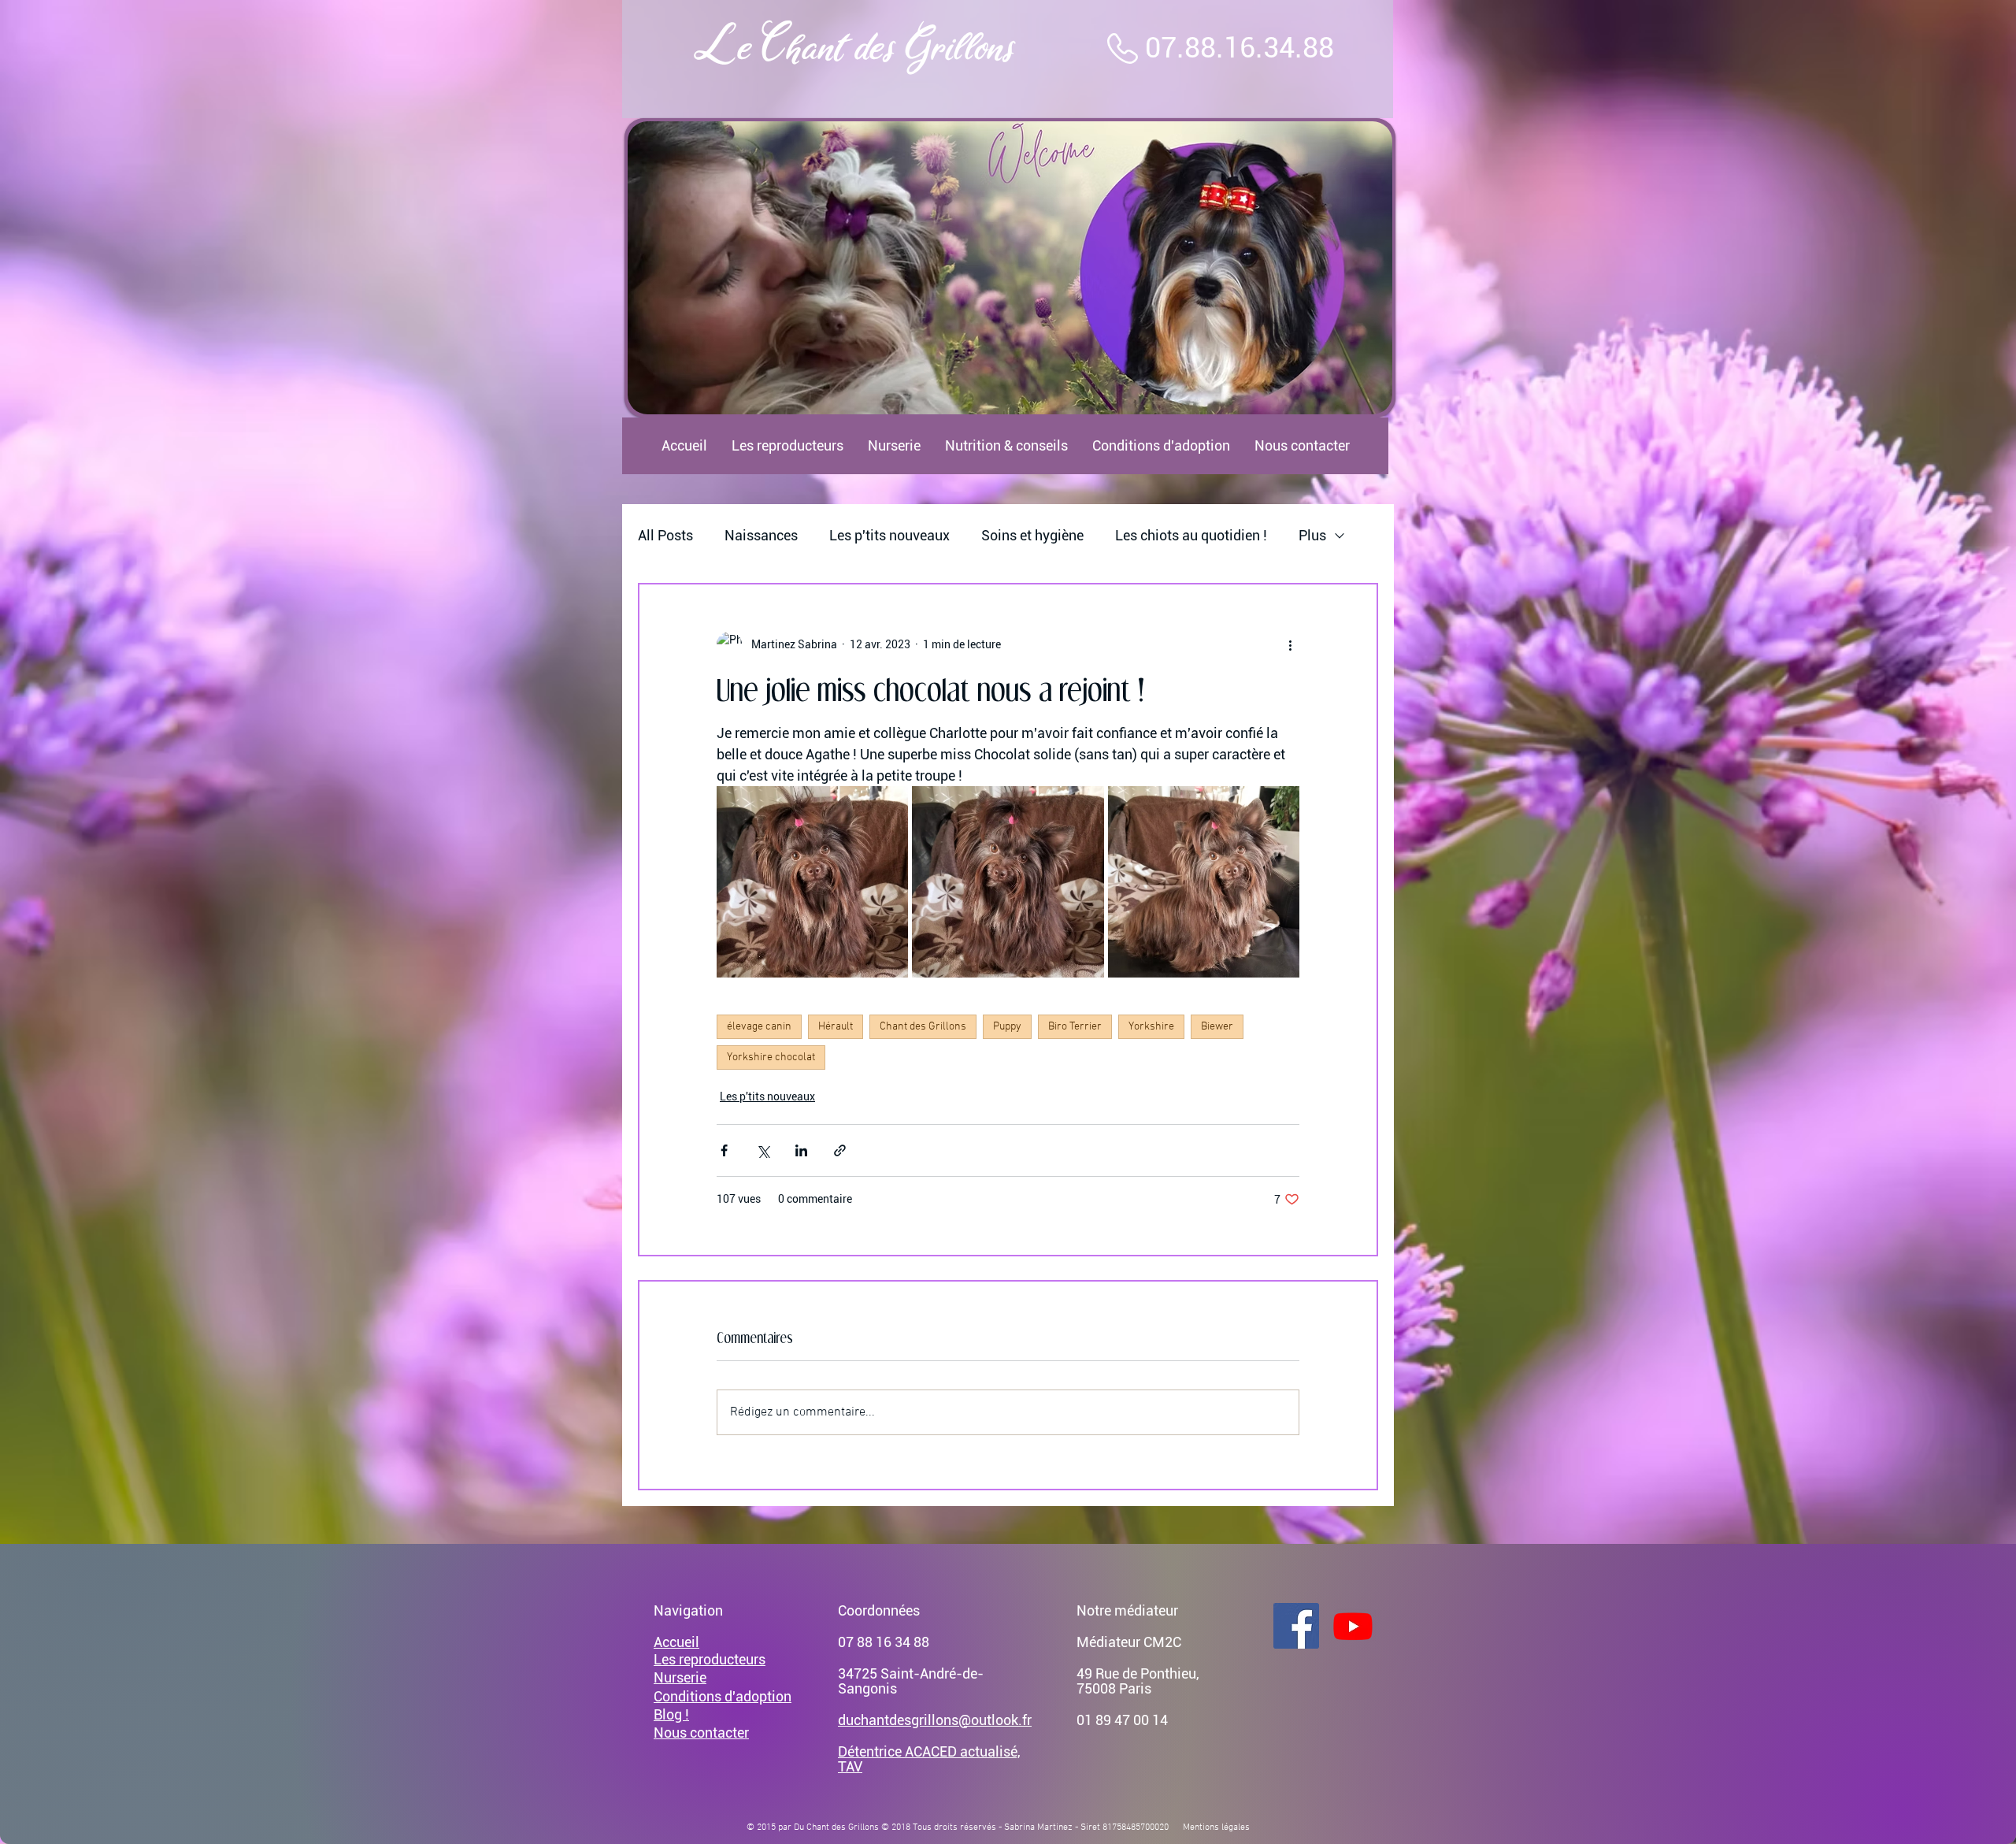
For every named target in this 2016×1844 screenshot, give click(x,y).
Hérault (836, 1027)
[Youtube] (1353, 1626)
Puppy (1007, 1027)
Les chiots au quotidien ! (1191, 535)
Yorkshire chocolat (771, 1057)
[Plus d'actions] (1290, 644)
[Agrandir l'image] (812, 882)
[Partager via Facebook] (724, 1150)
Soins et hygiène (1032, 535)
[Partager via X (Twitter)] (763, 1150)
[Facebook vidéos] (1296, 1626)
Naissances (761, 535)
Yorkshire (1151, 1027)
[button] (1010, 268)
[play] (1354, 401)
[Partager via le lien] (840, 1150)
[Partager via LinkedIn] (801, 1150)
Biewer (1217, 1027)
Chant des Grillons (923, 1027)
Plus (1312, 535)
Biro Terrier (1075, 1027)
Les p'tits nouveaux (889, 535)
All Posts (665, 535)
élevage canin (759, 1027)
